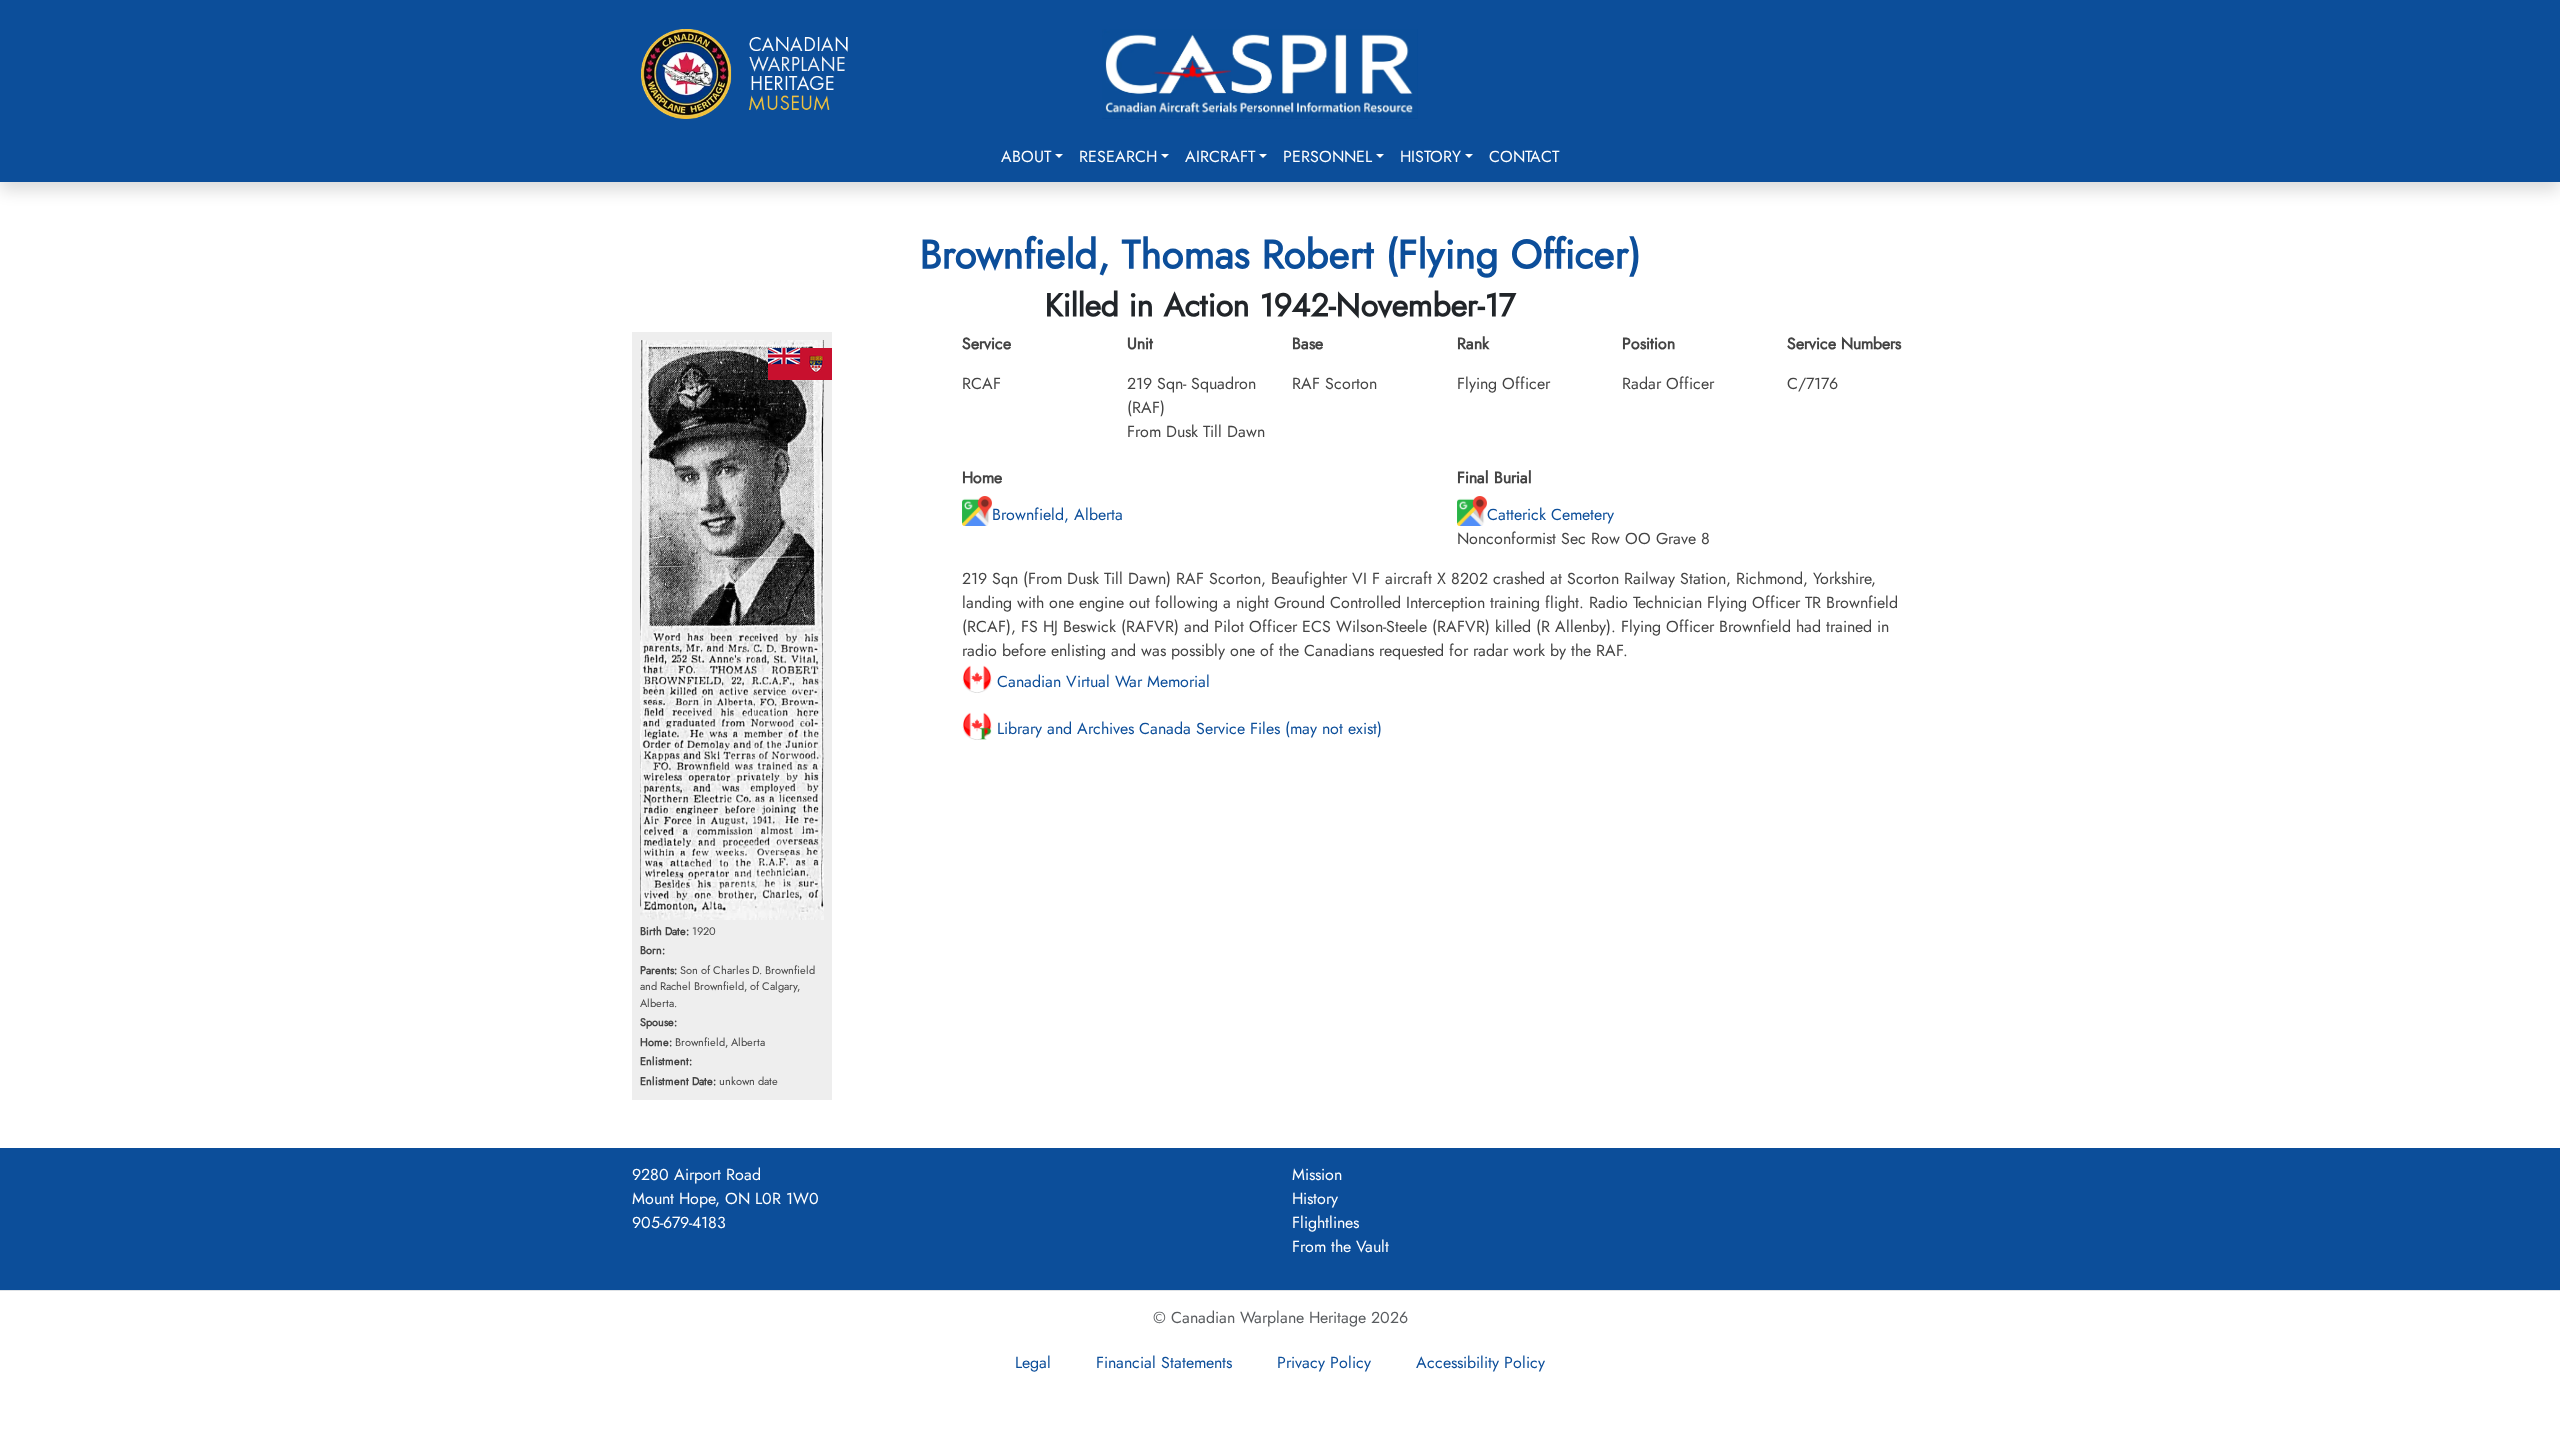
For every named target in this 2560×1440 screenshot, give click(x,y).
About (1026, 156)
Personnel (1327, 156)
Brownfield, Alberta (1057, 514)
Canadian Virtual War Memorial (1101, 681)
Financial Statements (1164, 1362)
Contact (1524, 156)
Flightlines (1325, 1222)
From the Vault (1340, 1246)
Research (1118, 156)
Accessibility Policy (1480, 1362)
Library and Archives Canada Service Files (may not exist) (1187, 728)
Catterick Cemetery (1550, 514)
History (1430, 156)
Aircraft (1220, 156)
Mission (1317, 1174)
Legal (1033, 1362)
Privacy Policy (1324, 1362)
